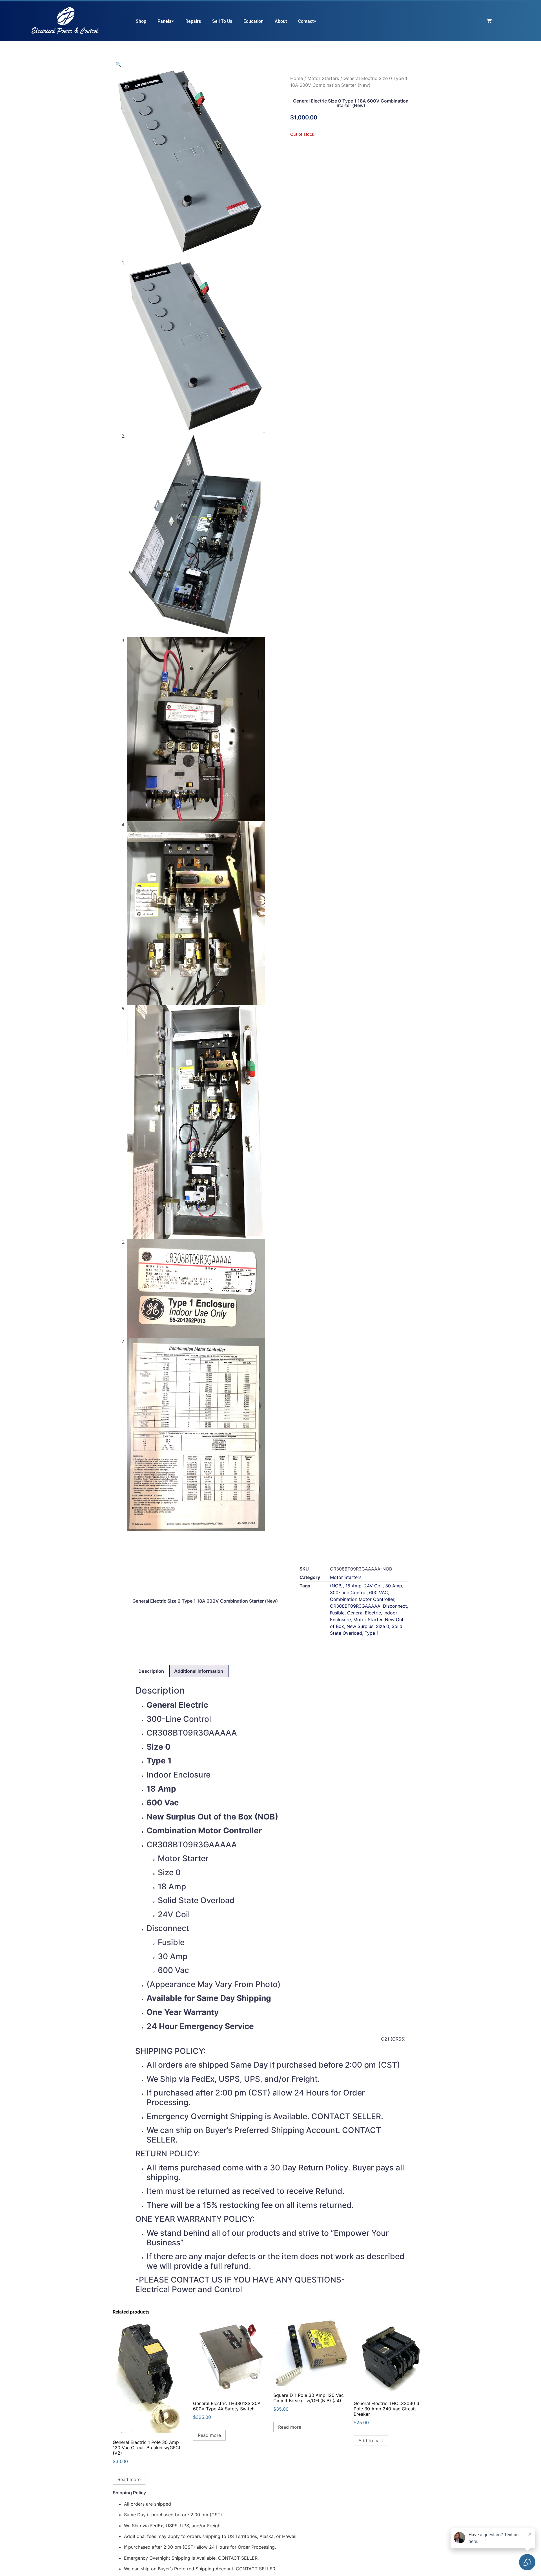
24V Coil (373, 1586)
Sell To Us (222, 21)
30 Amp (394, 1586)
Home (297, 78)
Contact (306, 21)
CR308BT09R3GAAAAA (355, 1606)
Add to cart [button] (371, 2441)
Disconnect (395, 1606)
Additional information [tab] (199, 1671)
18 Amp (353, 1586)
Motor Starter (368, 1620)
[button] (118, 64)
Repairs (193, 21)
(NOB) (336, 1586)
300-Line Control (348, 1592)
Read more (129, 2479)
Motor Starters (323, 78)
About (281, 21)
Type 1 (372, 1633)
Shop (141, 21)
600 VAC (379, 1592)
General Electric (364, 1613)
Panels (164, 21)
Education (253, 21)
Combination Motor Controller (362, 1599)
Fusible (337, 1613)
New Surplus (360, 1626)
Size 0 (383, 1626)
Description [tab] (151, 1671)
